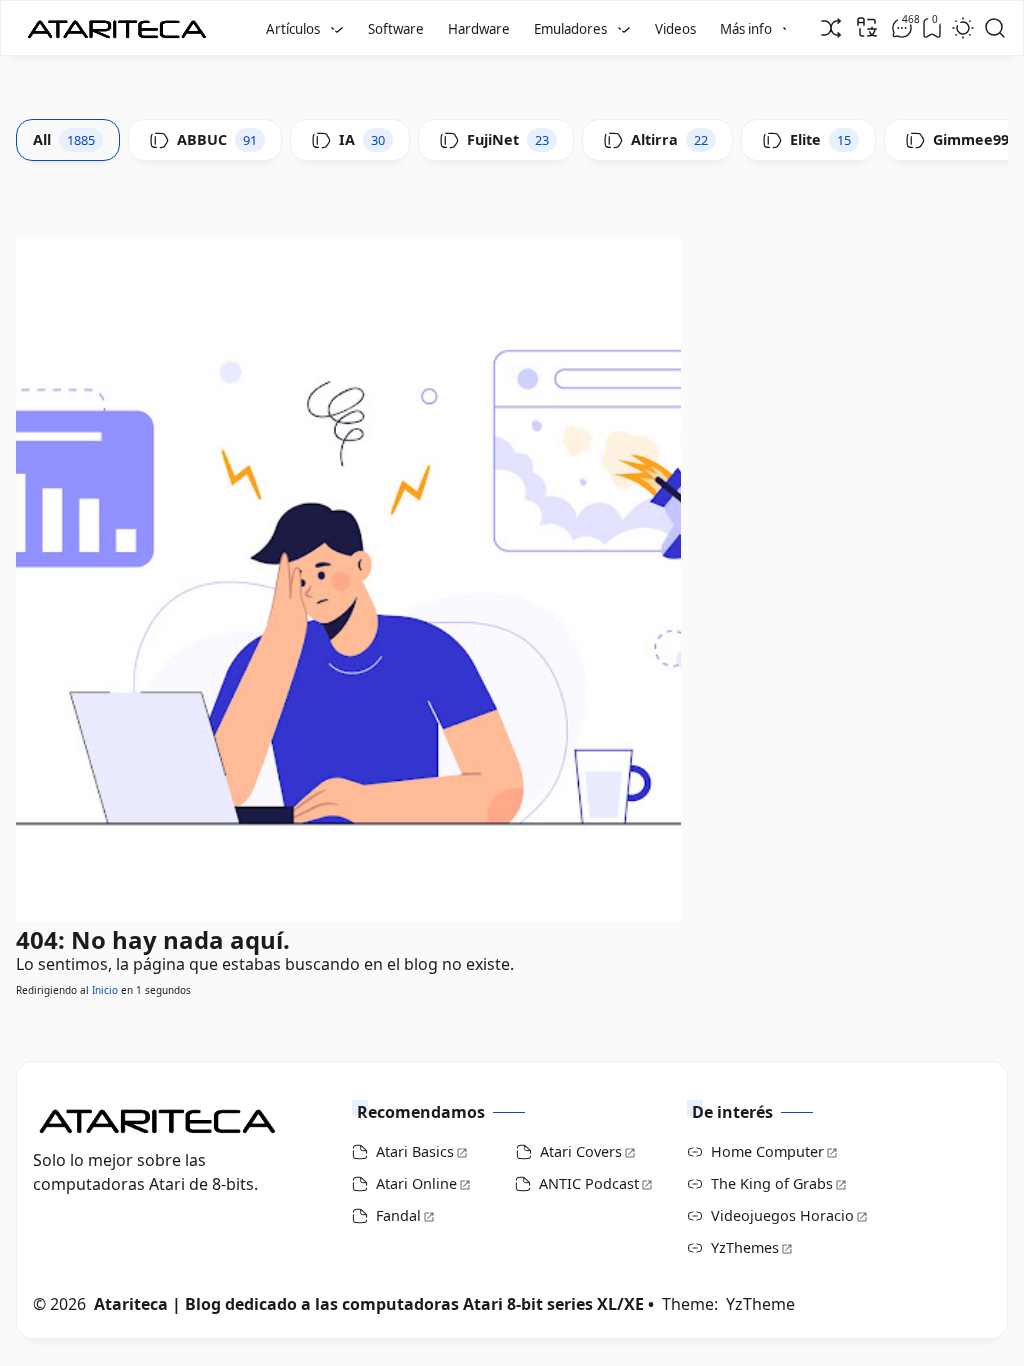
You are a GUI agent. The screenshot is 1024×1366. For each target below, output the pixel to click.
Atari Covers (581, 1151)
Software (396, 29)
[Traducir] (867, 27)
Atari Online (416, 1183)
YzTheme (760, 1304)
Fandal (398, 1215)
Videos (675, 29)
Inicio (105, 990)
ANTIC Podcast (589, 1183)
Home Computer (767, 1151)
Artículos (293, 29)
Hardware (479, 29)
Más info (746, 29)
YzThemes (745, 1247)
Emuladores (570, 29)
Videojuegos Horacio (782, 1215)
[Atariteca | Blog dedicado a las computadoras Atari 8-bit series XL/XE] (121, 23)
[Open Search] (995, 28)
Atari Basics (415, 1151)
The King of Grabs (772, 1183)
